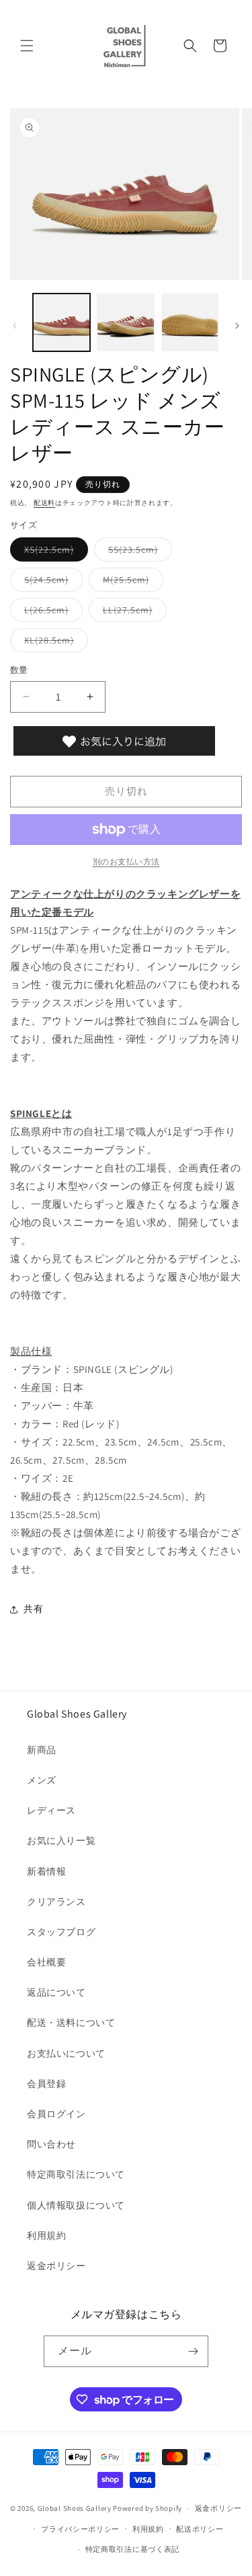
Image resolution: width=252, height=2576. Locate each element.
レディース (51, 1810)
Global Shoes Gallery (75, 2508)
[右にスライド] (237, 326)
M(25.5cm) (131, 582)
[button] (27, 46)
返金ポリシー (56, 2266)
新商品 (42, 1750)
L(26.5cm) (51, 613)
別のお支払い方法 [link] (126, 861)
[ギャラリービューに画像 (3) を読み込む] (190, 322)
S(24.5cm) (51, 582)
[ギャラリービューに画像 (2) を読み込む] (125, 322)
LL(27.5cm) (132, 613)
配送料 (44, 503)
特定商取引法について (76, 2174)
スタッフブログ (61, 1932)
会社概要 (46, 1962)
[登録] (193, 2351)
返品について (56, 1992)
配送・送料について (71, 2023)
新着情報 (46, 1871)
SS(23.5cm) (138, 552)
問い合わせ (51, 2144)
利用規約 (46, 2235)
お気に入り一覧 (61, 1840)
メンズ (42, 1780)
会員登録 (46, 2084)
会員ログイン (56, 2114)
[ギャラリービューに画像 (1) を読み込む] (61, 322)
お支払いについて (66, 2053)
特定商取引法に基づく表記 (132, 2549)
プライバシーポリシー (80, 2529)
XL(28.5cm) (54, 643)
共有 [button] (33, 1609)
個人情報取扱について (76, 2205)
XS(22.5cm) (54, 552)
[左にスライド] (15, 326)
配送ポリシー (200, 2529)
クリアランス (56, 1902)
